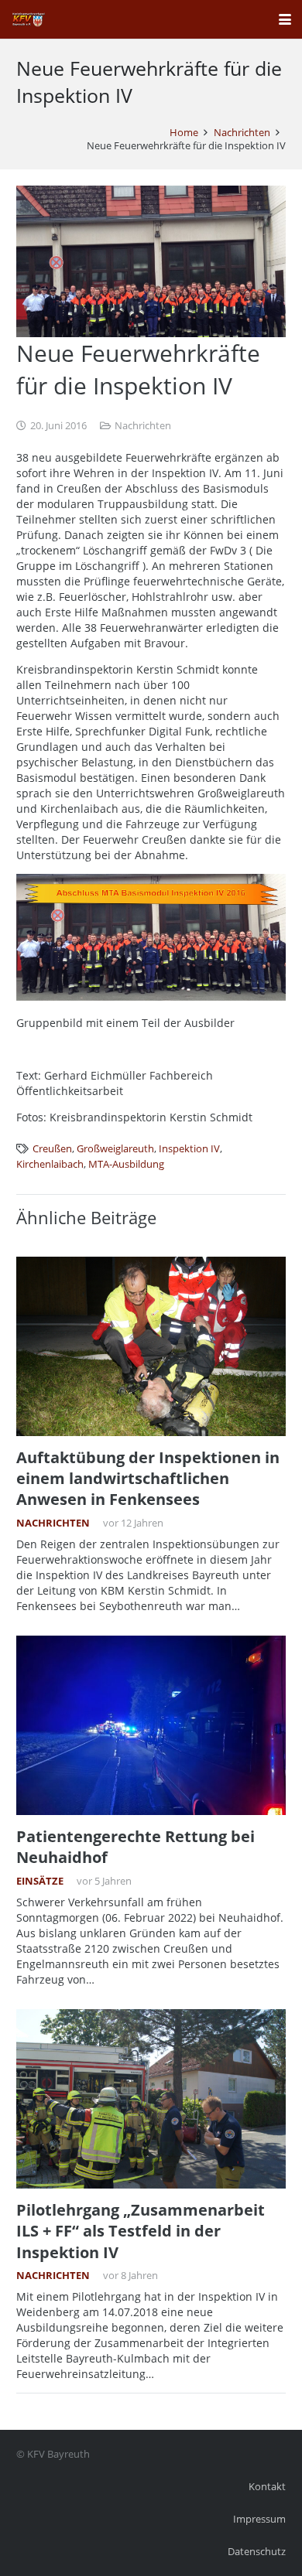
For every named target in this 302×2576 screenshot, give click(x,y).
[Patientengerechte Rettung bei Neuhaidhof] (151, 1725)
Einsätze (40, 1881)
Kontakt (267, 2487)
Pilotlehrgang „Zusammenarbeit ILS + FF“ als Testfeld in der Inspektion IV (141, 2231)
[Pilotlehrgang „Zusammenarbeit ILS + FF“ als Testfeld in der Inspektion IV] (151, 2099)
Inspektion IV (189, 1149)
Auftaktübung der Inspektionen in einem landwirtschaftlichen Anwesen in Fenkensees (148, 1479)
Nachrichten (143, 426)
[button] (285, 19)
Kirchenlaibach (50, 1164)
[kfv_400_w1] (28, 19)
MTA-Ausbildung (126, 1164)
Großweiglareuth (115, 1149)
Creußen (52, 1149)
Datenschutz (257, 2552)
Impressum (259, 2519)
